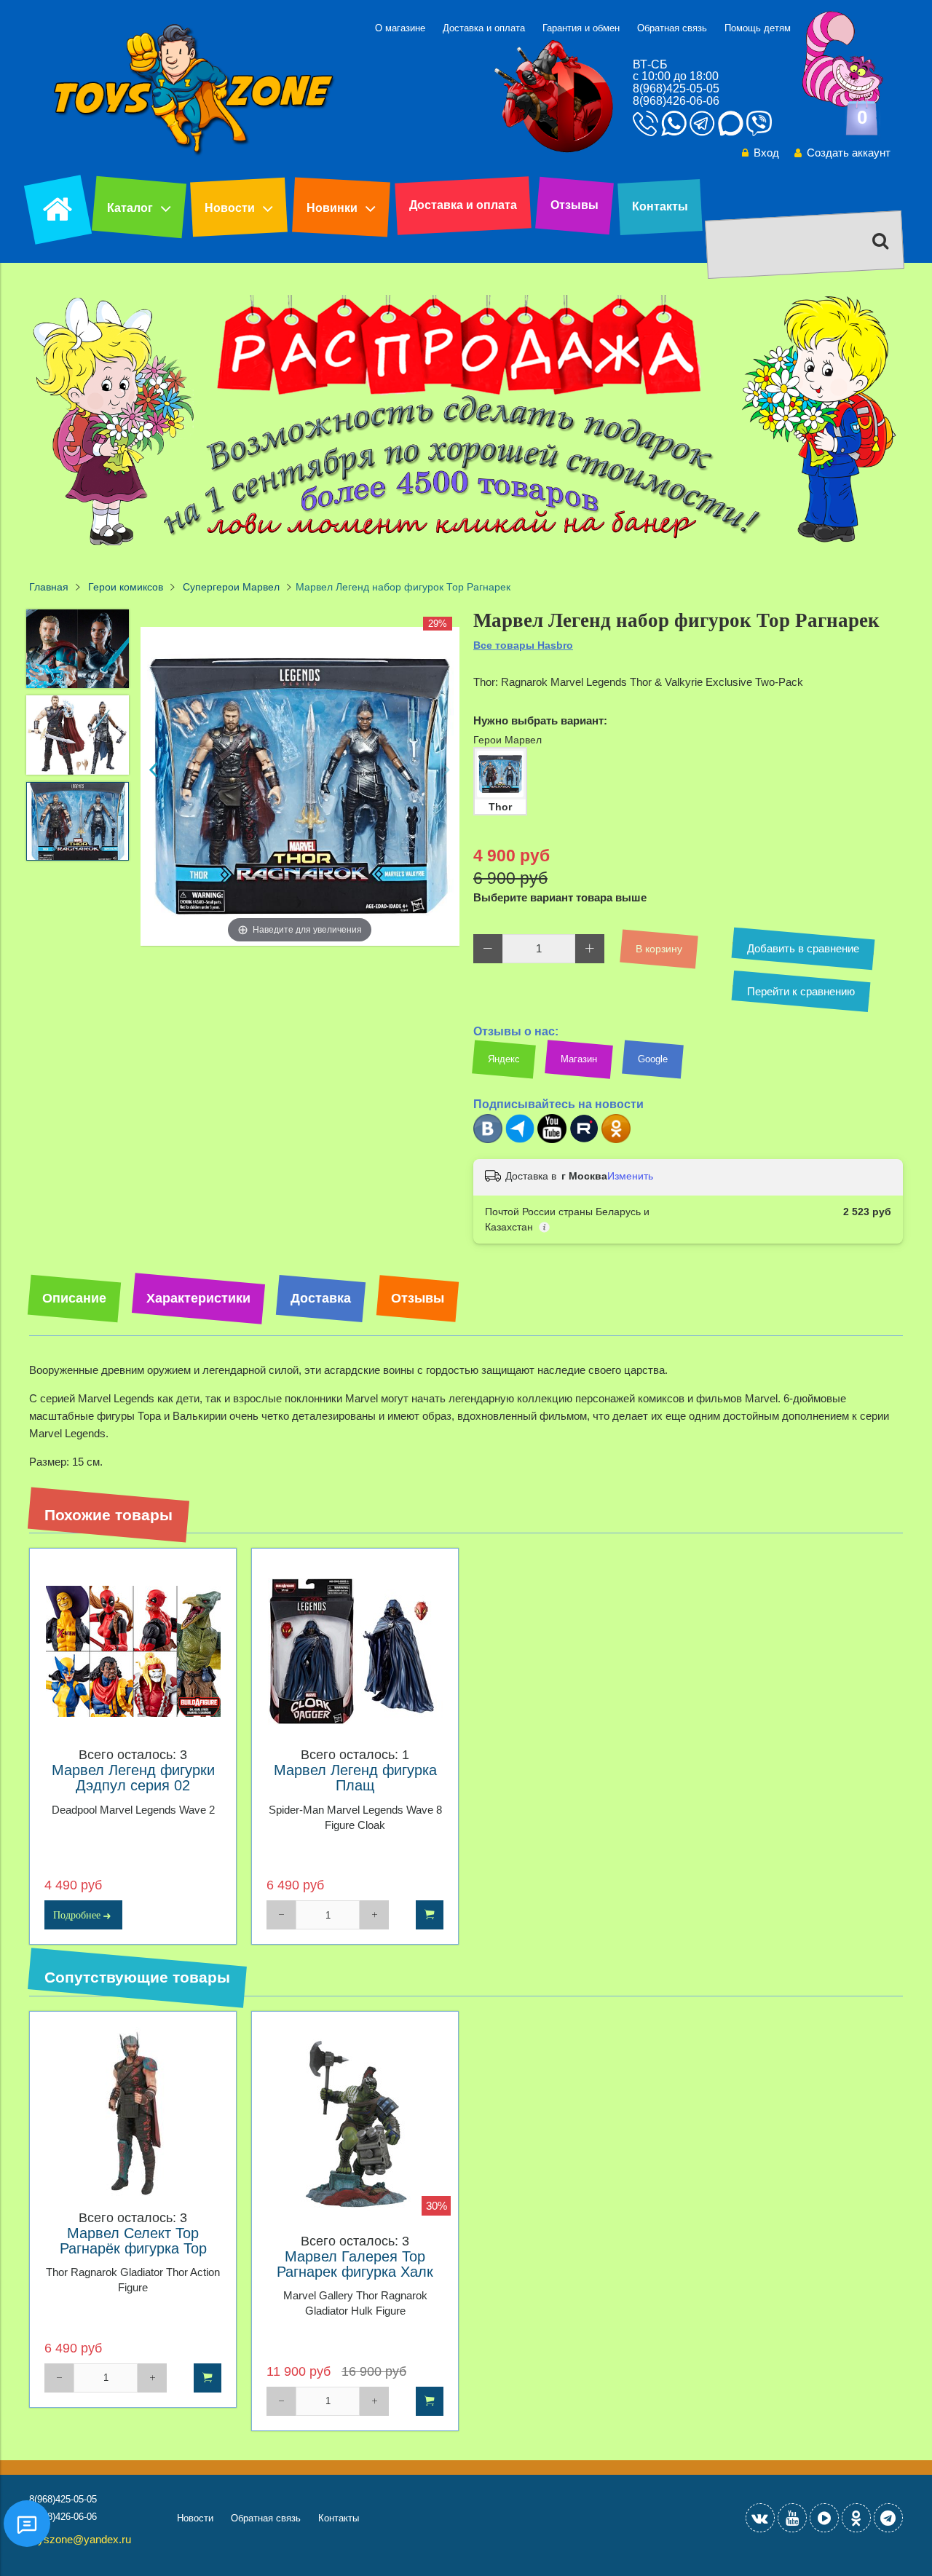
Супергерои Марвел (231, 587)
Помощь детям (758, 28)
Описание (74, 1298)
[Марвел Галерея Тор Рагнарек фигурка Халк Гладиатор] (355, 2126)
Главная (49, 587)
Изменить (630, 1176)
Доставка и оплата (484, 28)
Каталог (130, 208)
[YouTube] (792, 2518)
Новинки (332, 208)
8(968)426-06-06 (676, 101)
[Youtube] (552, 1140)
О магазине (400, 28)
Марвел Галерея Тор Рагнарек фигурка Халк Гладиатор (355, 2272)
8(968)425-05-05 (676, 88)
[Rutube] (584, 1140)
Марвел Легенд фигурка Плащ (355, 1778)
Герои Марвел (508, 740)
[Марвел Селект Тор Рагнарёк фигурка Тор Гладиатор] (133, 2115)
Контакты (660, 206)
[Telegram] (520, 1140)
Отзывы (574, 205)
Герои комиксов (126, 587)
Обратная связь (672, 28)
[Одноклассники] (616, 1140)
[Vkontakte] (760, 2518)
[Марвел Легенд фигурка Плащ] (355, 1652)
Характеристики (198, 1298)
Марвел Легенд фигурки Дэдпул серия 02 (133, 1778)
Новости (230, 208)
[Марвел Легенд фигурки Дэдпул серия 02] (133, 1652)
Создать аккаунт (849, 153)
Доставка (321, 1298)
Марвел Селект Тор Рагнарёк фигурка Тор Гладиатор (133, 2249)
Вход (766, 153)
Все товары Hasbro (523, 645)
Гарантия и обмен (581, 28)
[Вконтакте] (488, 1140)
